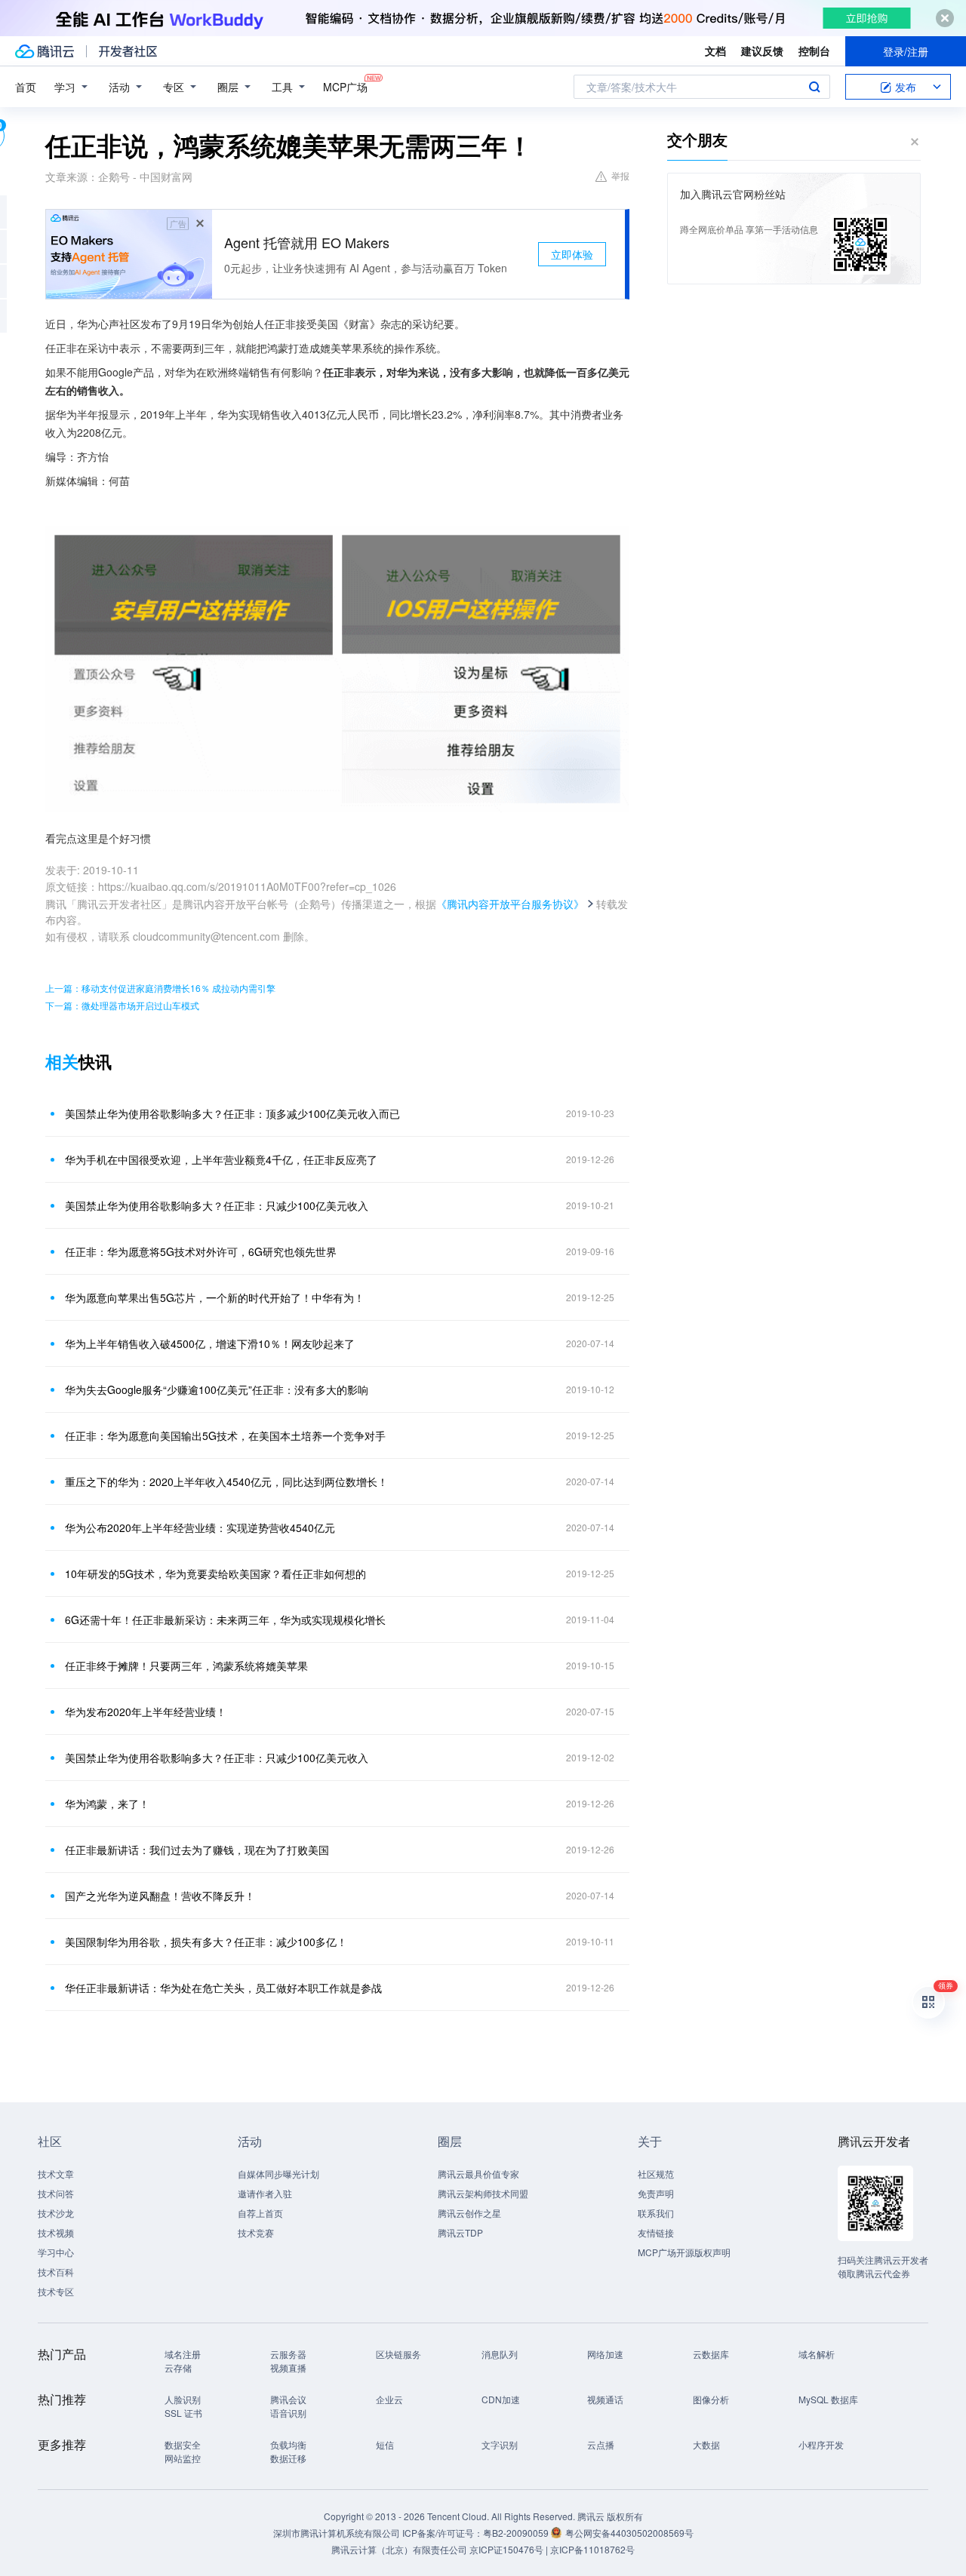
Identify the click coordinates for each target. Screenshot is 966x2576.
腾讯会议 (288, 2399)
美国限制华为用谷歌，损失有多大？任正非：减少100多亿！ (206, 1942)
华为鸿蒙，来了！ (107, 1804)
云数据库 (711, 2354)
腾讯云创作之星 (469, 2213)
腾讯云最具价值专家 (478, 2174)
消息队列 (500, 2354)
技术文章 (56, 2174)
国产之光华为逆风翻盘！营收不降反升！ (160, 1896)
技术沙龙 (56, 2213)
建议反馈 (762, 51)
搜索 (814, 87)
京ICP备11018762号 (592, 2549)
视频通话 (605, 2399)
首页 (26, 87)
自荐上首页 (260, 2213)
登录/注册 (906, 51)
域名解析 (817, 2354)
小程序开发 (821, 2444)
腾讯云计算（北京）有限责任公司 (399, 2549)
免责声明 (656, 2193)
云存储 (178, 2367)
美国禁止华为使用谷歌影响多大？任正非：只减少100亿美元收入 (217, 1205)
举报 (620, 175)
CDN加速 (501, 2399)
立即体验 (572, 254)
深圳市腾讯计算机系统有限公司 (337, 2533)
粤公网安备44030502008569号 (629, 2533)
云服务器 (288, 2354)
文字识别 (500, 2444)
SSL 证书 (183, 2413)
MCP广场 (345, 87)
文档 (715, 51)
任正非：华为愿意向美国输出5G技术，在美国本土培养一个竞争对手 (225, 1435)
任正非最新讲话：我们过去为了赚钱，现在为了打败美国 (197, 1850)
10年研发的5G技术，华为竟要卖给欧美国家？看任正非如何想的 (215, 1574)
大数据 (706, 2444)
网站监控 (183, 2458)
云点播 (601, 2444)
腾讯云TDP (460, 2232)
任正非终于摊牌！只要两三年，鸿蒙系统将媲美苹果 (186, 1666)
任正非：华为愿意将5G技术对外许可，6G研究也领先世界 (201, 1251)
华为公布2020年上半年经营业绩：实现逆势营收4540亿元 (200, 1527)
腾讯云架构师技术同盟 (483, 2193)
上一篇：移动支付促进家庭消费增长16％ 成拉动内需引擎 (160, 988)
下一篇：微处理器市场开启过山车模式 (122, 1005)
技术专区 (56, 2291)
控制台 (814, 51)
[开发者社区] (128, 51)
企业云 (389, 2399)
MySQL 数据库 (828, 2399)
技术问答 (56, 2193)
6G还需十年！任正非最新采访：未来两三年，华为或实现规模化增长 (225, 1620)
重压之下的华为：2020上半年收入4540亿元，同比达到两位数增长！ (226, 1481)
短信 (385, 2444)
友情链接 (656, 2232)
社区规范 (656, 2174)
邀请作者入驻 (265, 2193)
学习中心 (56, 2252)
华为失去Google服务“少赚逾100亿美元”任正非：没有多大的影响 (217, 1389)
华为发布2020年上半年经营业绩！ (146, 1712)
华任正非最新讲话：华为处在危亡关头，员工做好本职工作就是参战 (223, 1988)
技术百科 (56, 2272)
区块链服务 (398, 2354)
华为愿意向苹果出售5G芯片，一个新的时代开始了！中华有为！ (215, 1297)
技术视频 (56, 2232)
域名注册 (183, 2354)
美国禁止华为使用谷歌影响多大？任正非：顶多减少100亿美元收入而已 (232, 1113)
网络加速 (605, 2354)
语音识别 (288, 2413)
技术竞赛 (256, 2232)
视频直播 (288, 2367)
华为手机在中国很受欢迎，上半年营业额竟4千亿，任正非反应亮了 (221, 1159)
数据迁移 (288, 2458)
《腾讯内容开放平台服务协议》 (510, 904)
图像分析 (711, 2399)
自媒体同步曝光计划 (278, 2174)
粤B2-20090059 (517, 2533)
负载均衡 (288, 2444)
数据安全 (183, 2444)
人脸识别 (183, 2399)
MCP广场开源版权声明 (684, 2252)
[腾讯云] (45, 51)
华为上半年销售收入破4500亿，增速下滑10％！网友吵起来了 (210, 1343)
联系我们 (656, 2213)
